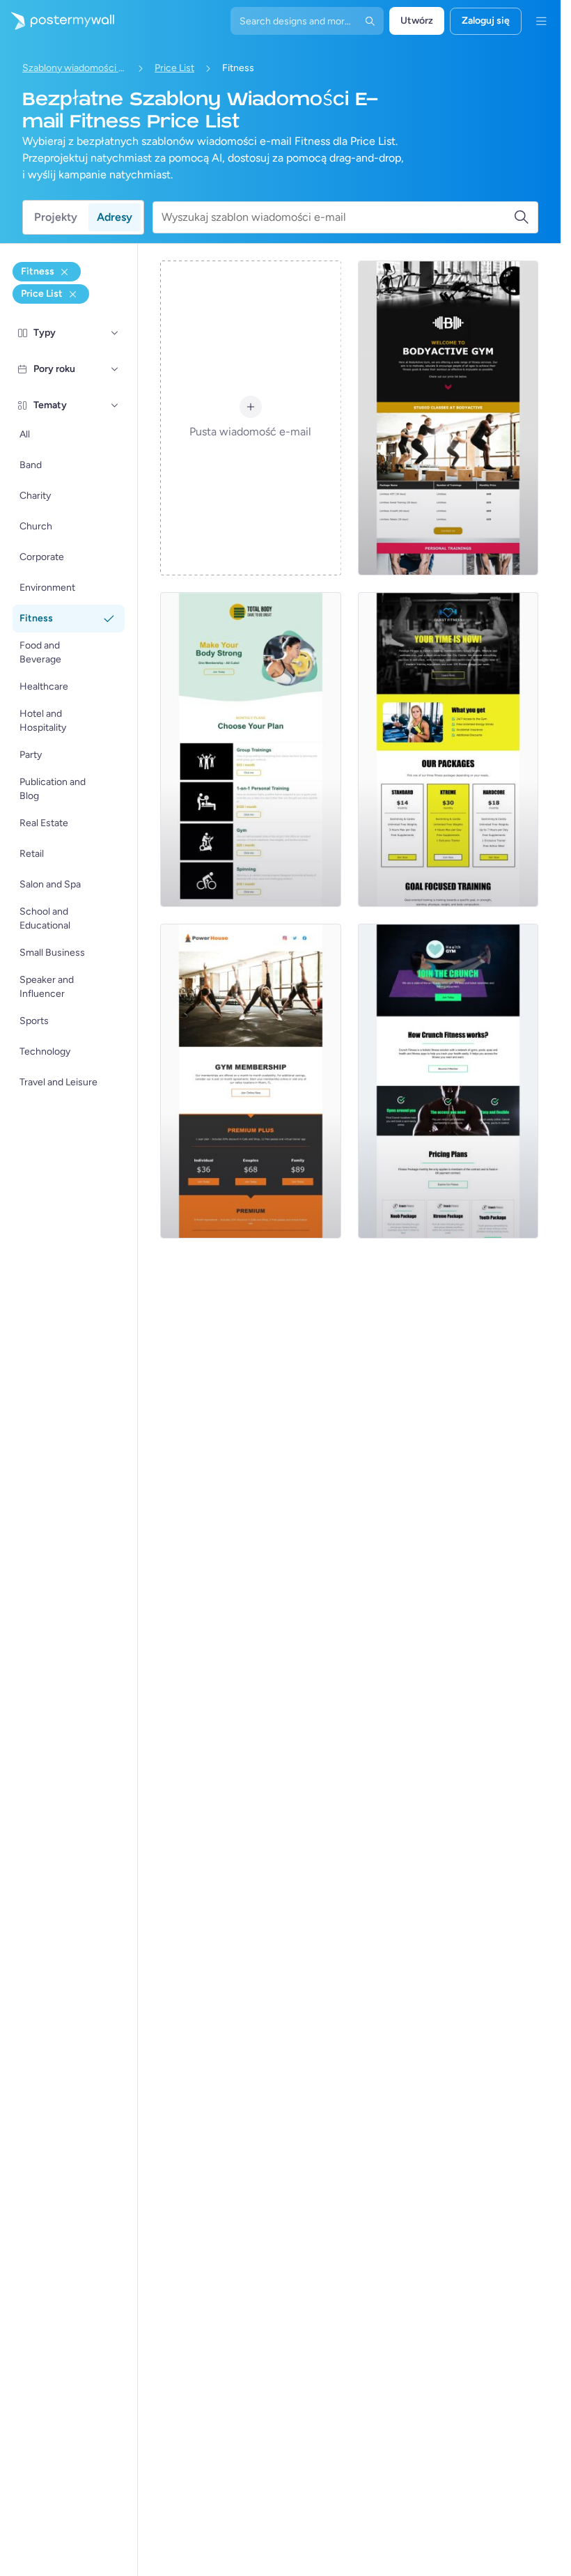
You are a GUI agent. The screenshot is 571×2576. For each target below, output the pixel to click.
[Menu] (541, 21)
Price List (174, 68)
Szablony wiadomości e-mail (75, 68)
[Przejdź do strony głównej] (57, 21)
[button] (115, 333)
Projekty (56, 217)
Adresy (115, 217)
